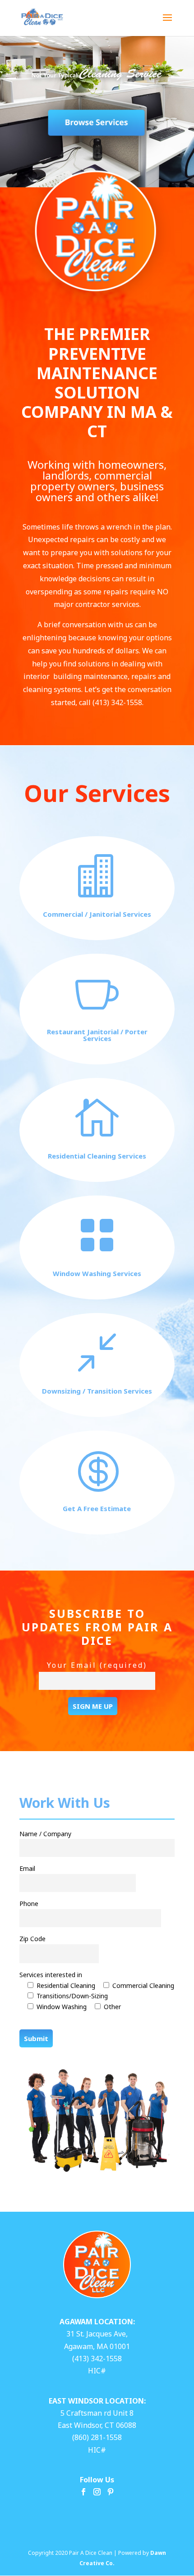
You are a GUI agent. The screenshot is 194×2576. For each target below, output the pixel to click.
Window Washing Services (97, 1273)
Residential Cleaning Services (97, 1156)
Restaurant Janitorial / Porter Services (97, 1035)
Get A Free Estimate (97, 1508)
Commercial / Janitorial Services (97, 914)
